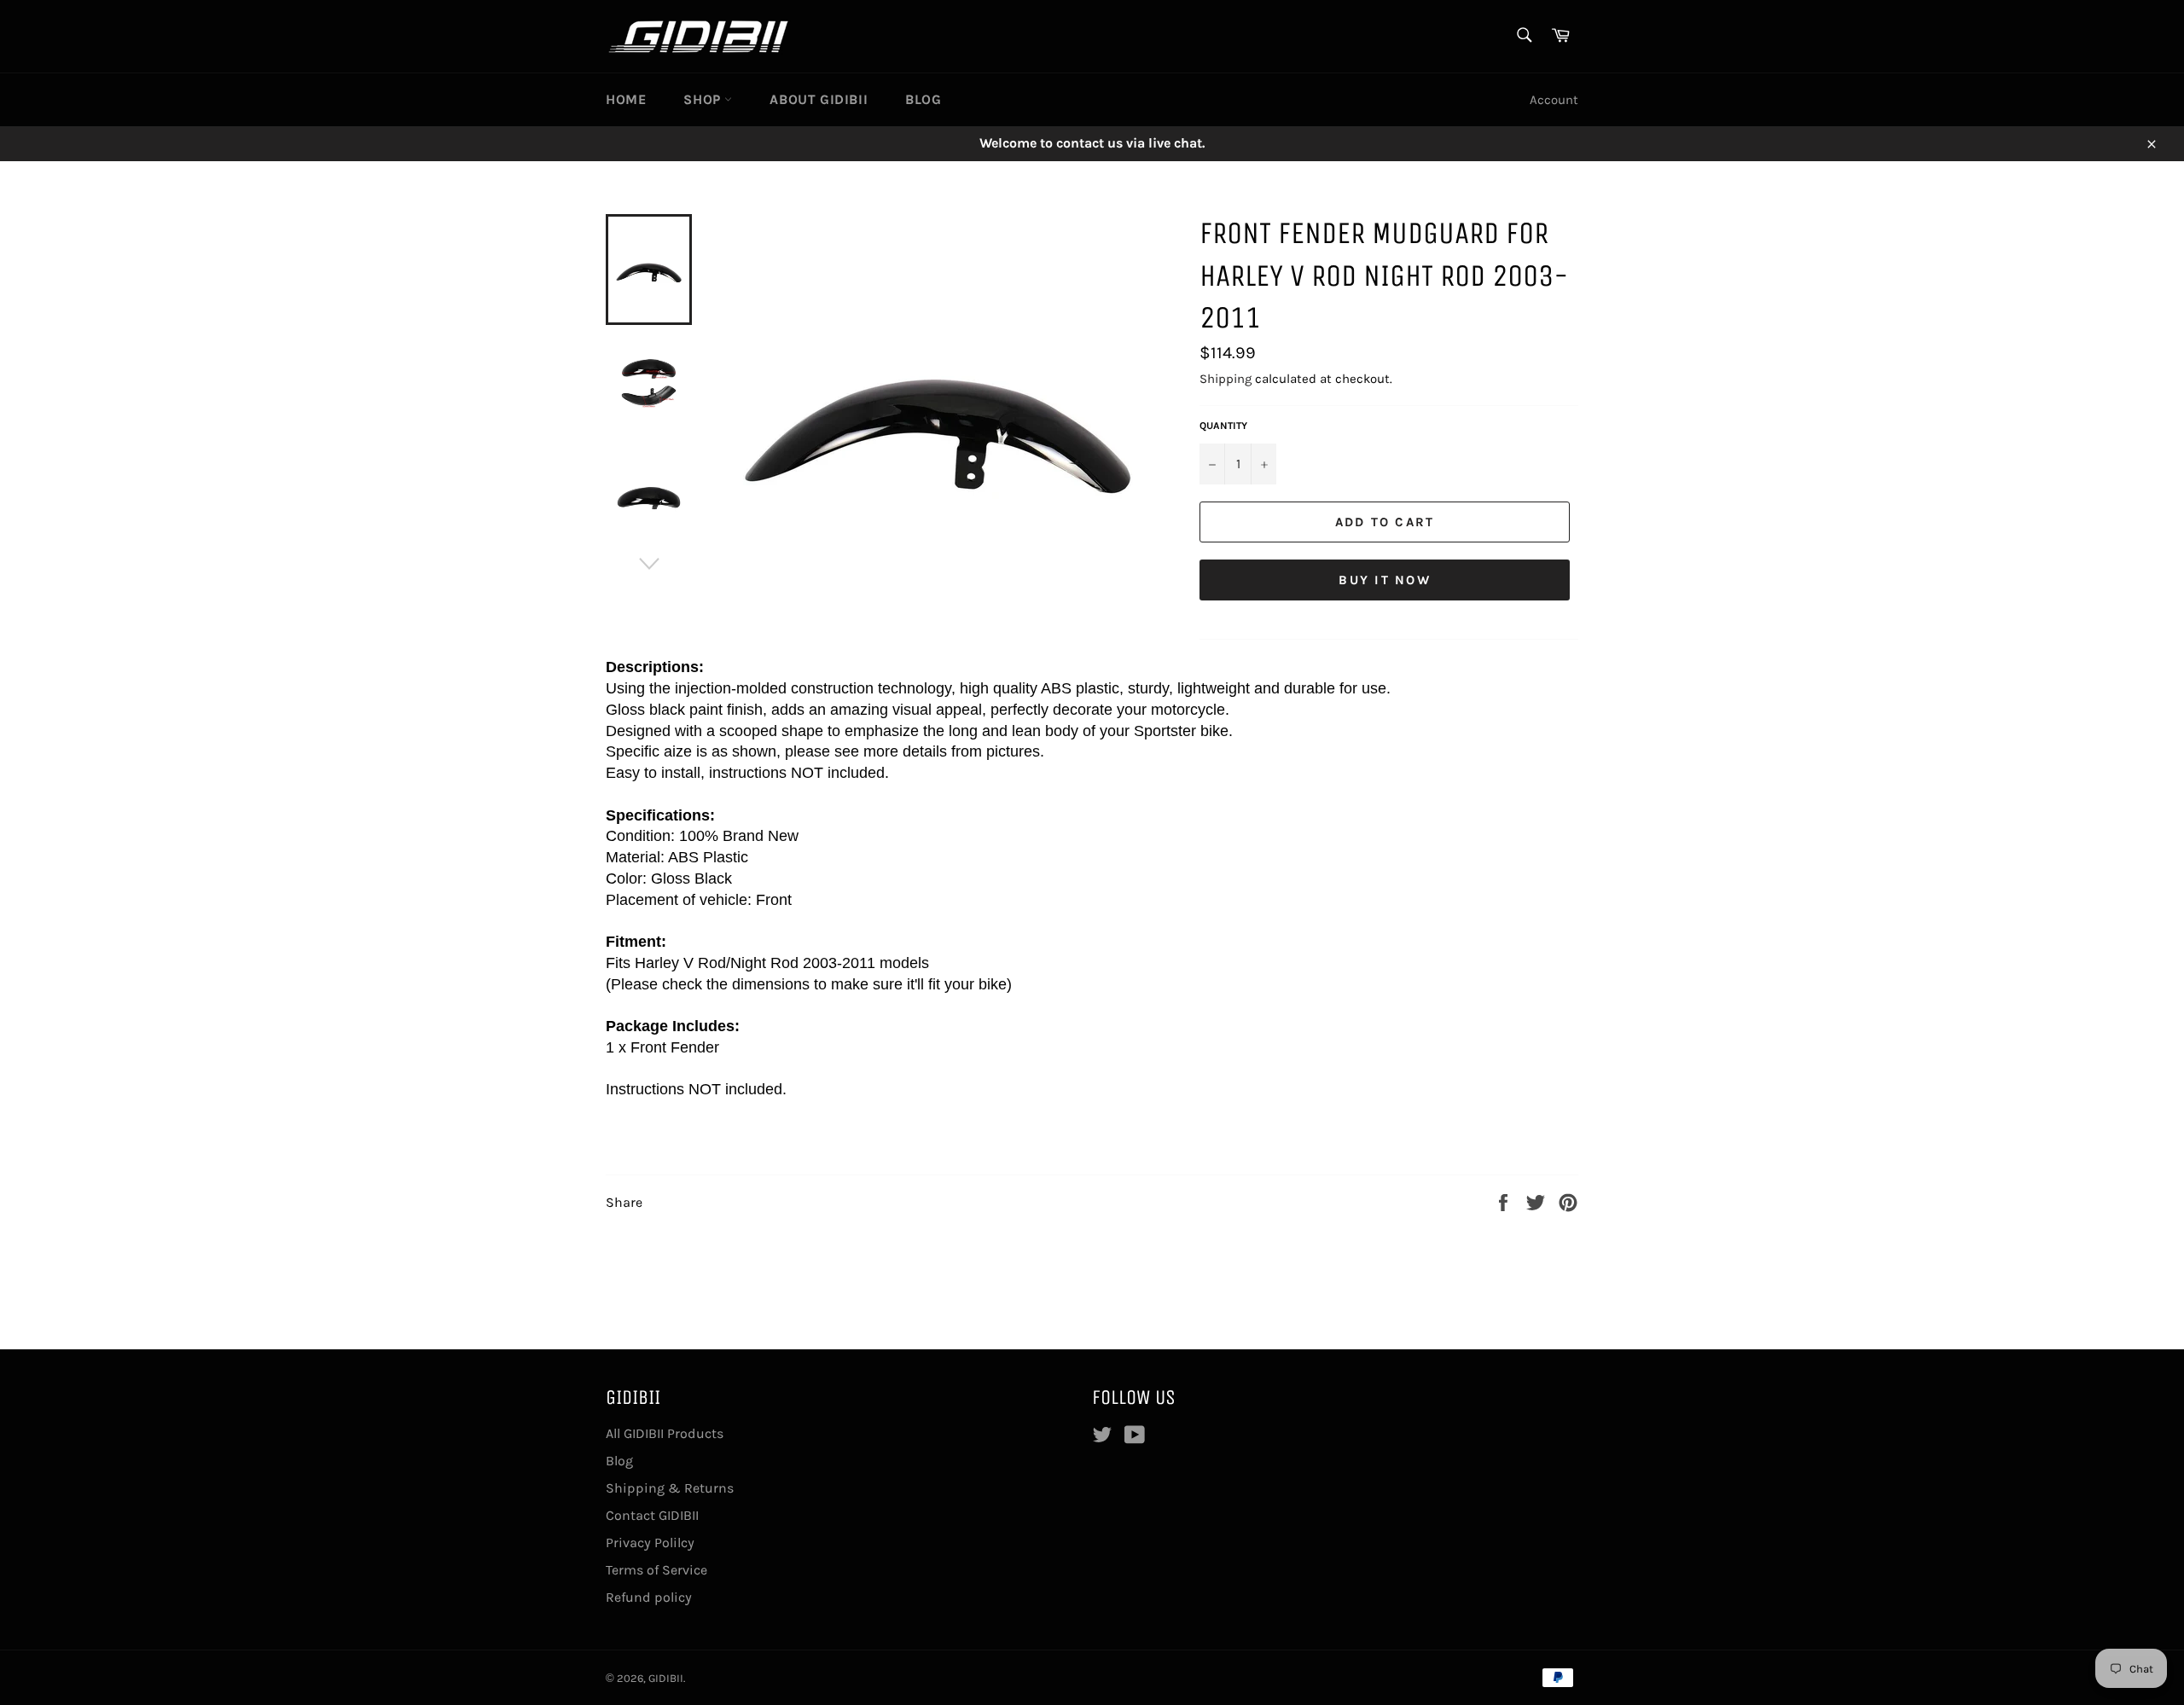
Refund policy (649, 1597)
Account (1554, 100)
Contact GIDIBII (652, 1515)
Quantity (1223, 426)
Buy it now (1385, 580)
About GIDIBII (819, 99)
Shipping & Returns (670, 1488)
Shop (704, 99)
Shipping (1226, 379)
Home (626, 99)
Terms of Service (656, 1570)
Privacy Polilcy (650, 1543)
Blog (923, 99)
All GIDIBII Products (665, 1433)
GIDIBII (666, 1678)
